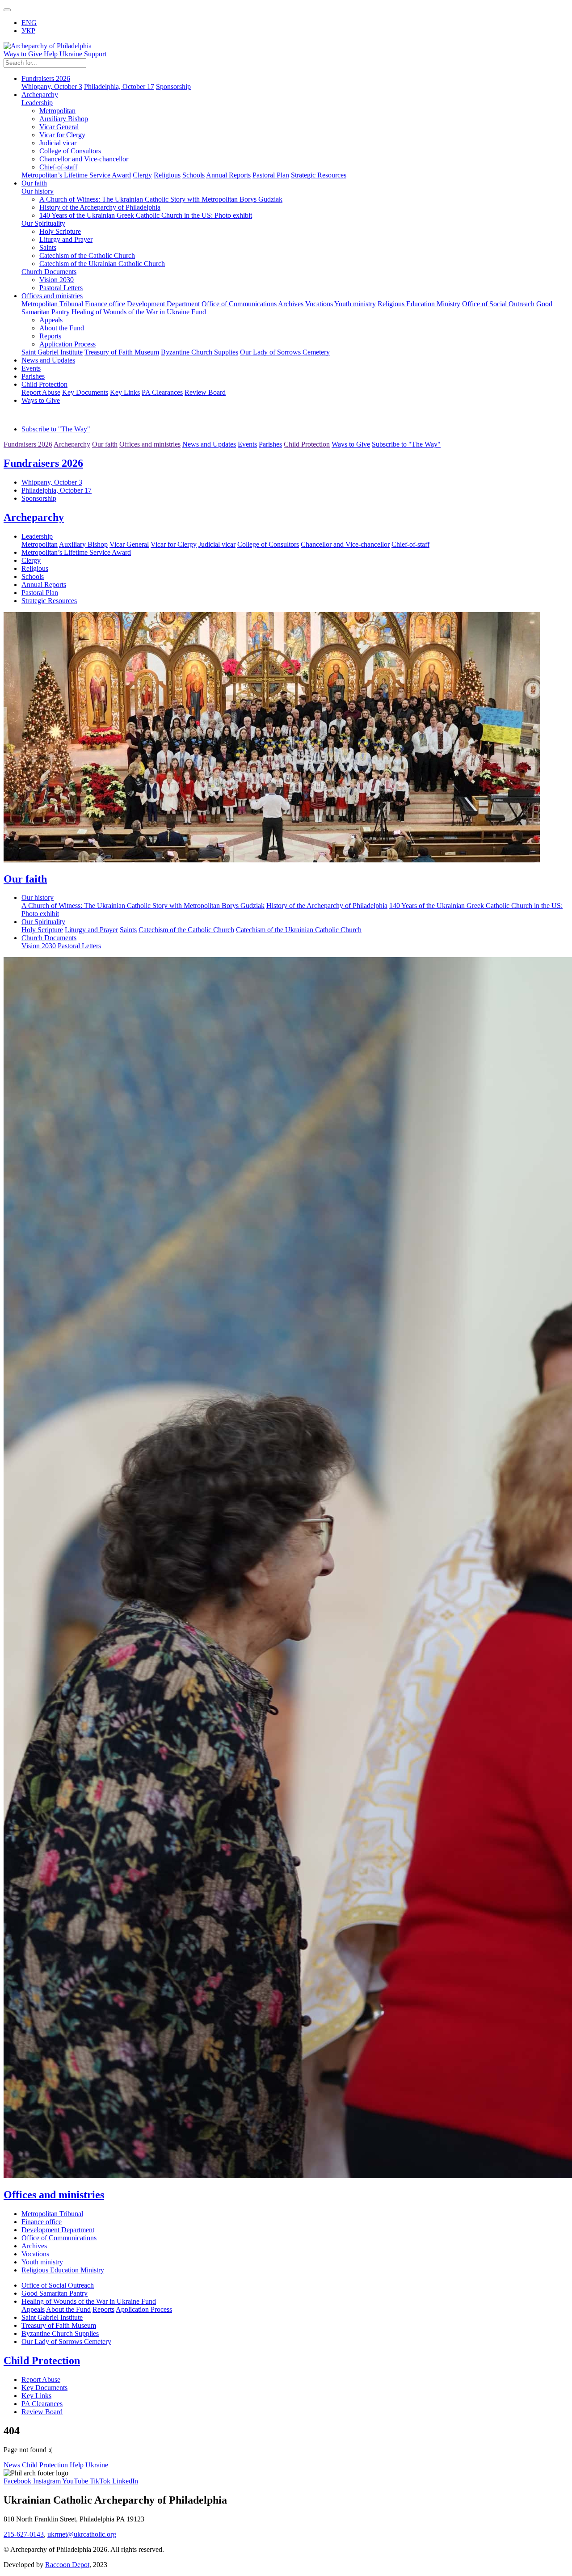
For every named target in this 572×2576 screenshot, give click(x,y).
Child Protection (42, 2361)
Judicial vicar (58, 143)
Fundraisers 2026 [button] (46, 78)
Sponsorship (173, 87)
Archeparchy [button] (40, 95)
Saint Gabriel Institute (52, 352)
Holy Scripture (60, 231)
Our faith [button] (34, 183)
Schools (193, 175)
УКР (28, 31)
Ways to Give (23, 54)
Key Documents (85, 392)
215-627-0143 (24, 2534)
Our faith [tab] (105, 444)
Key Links (125, 392)
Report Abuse (41, 392)
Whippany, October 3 (52, 87)
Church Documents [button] (49, 272)
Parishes (33, 376)
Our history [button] (38, 191)
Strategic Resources (319, 175)
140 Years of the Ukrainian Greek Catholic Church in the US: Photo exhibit (146, 215)
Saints (48, 247)
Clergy (142, 175)
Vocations (319, 304)
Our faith (25, 879)
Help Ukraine (63, 54)
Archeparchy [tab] (72, 444)
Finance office (105, 304)
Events (31, 368)
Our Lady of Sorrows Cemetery (285, 352)
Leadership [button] (37, 103)
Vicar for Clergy (62, 135)
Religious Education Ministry (419, 304)
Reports (50, 336)
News (12, 2465)
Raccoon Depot (67, 2565)
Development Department (163, 304)
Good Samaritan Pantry (55, 2293)
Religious (167, 175)
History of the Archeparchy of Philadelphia (100, 207)
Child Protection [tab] (307, 444)
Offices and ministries (54, 2195)
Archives (291, 304)
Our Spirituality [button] (43, 223)
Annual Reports (228, 175)
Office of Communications (239, 304)
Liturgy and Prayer (66, 239)
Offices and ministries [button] (52, 296)
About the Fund (62, 328)
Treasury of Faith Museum (122, 352)
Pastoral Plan (271, 175)
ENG (29, 23)
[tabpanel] (286, 480)
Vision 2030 (57, 280)
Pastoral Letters (61, 288)
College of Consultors (70, 151)
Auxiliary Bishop (64, 119)
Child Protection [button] (44, 384)
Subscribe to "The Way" (56, 429)
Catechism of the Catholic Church (87, 255)
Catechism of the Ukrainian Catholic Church (102, 264)
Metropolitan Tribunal (52, 304)
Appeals (51, 320)
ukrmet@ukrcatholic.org (82, 2534)
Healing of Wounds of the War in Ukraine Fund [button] (139, 312)
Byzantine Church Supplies (200, 352)
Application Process (67, 344)
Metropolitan (57, 111)
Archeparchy (34, 517)
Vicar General (59, 127)
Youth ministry (355, 304)
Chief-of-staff (58, 167)
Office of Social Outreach (498, 304)
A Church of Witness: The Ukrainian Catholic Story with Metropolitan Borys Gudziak (161, 199)
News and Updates (48, 360)
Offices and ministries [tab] (150, 444)
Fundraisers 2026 (43, 463)
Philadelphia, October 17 (119, 87)
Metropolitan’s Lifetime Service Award (76, 175)
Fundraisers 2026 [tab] (28, 444)
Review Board (205, 392)
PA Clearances (162, 392)
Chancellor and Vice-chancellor (84, 159)
